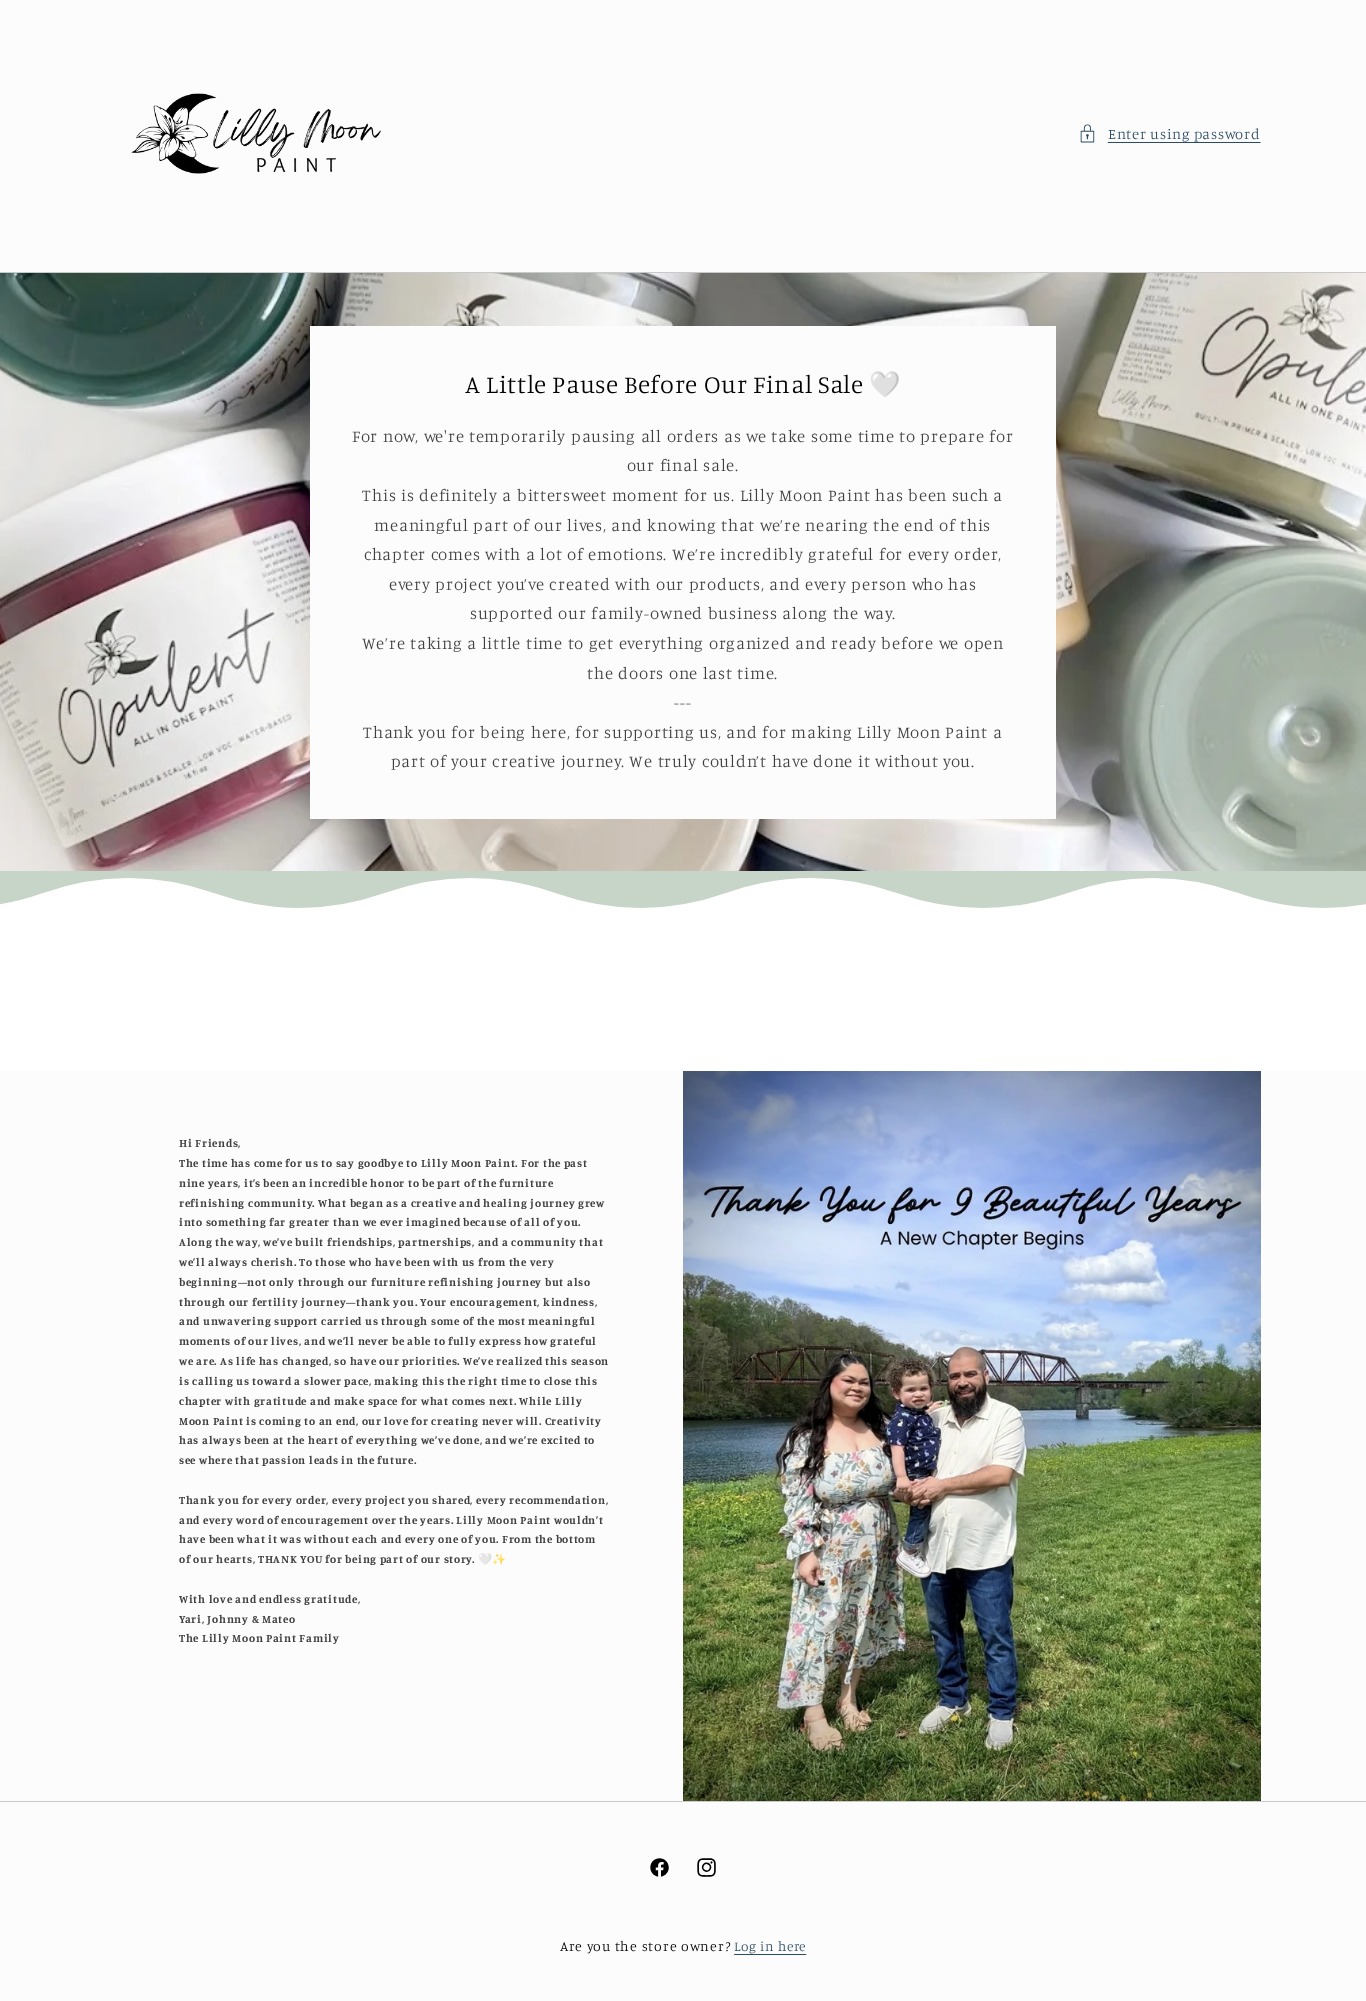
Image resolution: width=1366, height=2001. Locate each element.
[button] (1169, 134)
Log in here (770, 1946)
